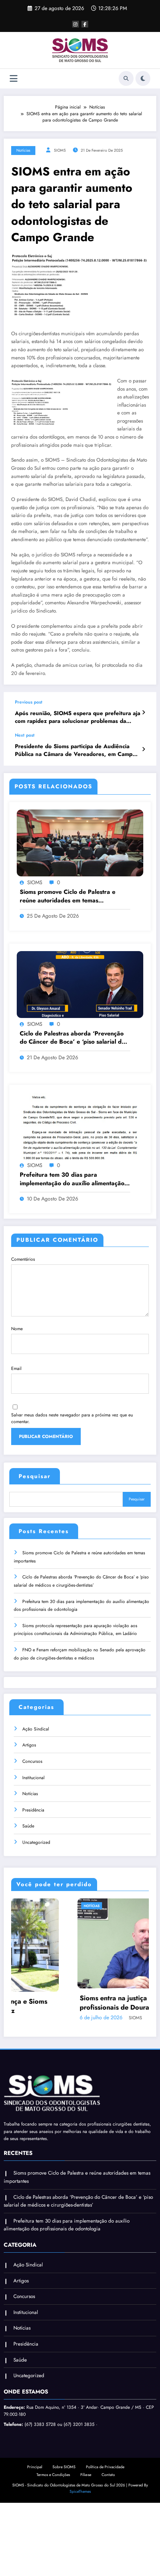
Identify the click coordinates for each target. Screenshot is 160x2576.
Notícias (23, 150)
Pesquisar (35, 1476)
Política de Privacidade (105, 2466)
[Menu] (14, 79)
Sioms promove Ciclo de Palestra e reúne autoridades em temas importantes (68, 896)
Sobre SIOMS (64, 2466)
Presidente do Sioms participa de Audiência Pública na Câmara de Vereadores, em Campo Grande (75, 751)
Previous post (29, 702)
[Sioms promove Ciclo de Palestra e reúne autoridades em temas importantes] (80, 843)
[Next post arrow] (143, 749)
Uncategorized (36, 1842)
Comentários (23, 1259)
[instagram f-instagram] (76, 24)
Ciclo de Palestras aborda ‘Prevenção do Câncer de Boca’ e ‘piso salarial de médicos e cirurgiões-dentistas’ (72, 1038)
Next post (25, 735)
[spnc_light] (143, 78)
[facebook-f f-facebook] (85, 24)
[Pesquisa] (126, 78)
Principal (35, 2466)
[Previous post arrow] (143, 712)
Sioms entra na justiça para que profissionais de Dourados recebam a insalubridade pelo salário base (71, 2003)
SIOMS (60, 150)
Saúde (28, 1826)
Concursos (32, 1761)
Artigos (29, 1745)
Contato (108, 2474)
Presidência (33, 1810)
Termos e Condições (53, 2474)
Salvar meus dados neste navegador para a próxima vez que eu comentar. (72, 1418)
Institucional (33, 1778)
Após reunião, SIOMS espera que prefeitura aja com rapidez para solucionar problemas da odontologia (78, 717)
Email (16, 1368)
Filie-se (86, 2474)
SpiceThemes (80, 2491)
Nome (17, 1329)
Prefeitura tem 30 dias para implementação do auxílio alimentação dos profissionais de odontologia (72, 1179)
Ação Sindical (36, 1729)
